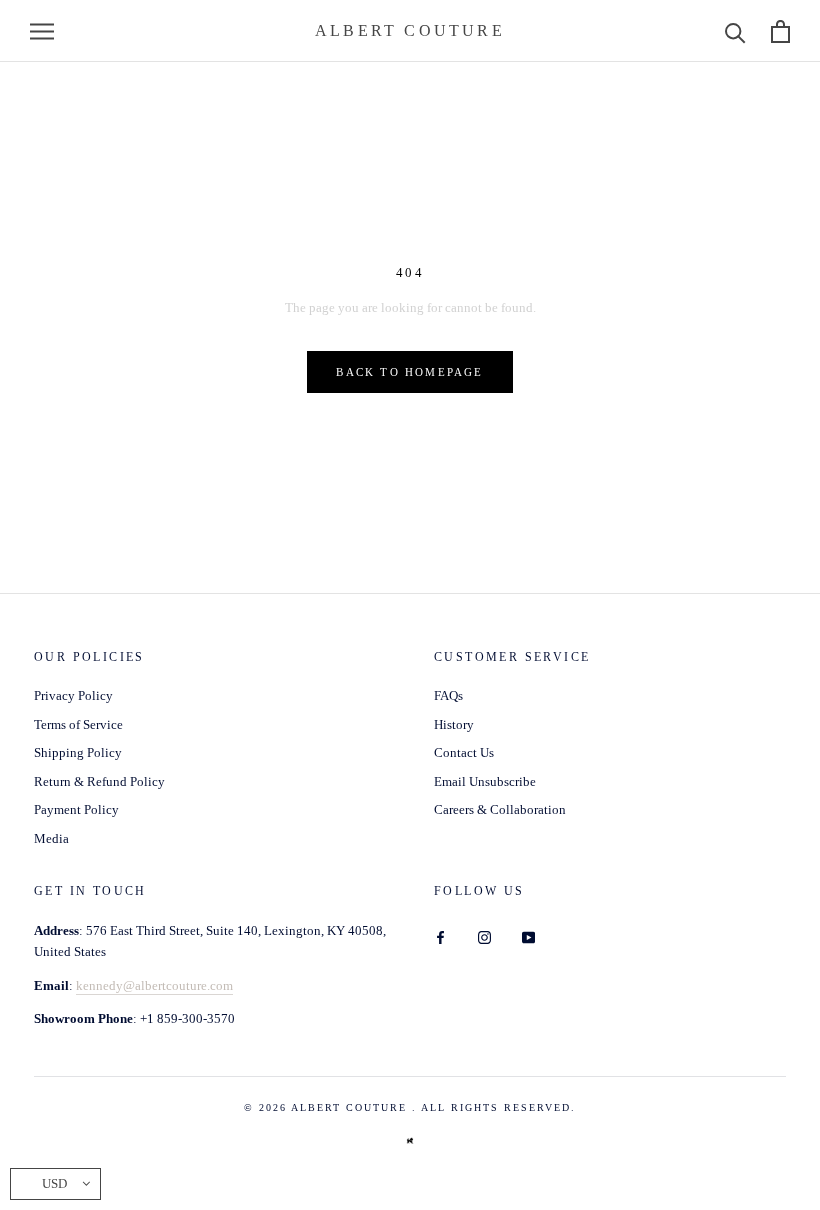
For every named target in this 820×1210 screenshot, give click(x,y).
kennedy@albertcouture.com (154, 985)
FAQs (448, 695)
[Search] (735, 31)
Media (51, 838)
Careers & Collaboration (500, 809)
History (454, 724)
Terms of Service (78, 724)
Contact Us (464, 752)
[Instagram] (484, 936)
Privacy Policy (73, 695)
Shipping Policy (78, 752)
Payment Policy (76, 809)
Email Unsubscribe (485, 781)
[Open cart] (780, 31)
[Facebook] (440, 936)
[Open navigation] (42, 31)
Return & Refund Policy (99, 781)
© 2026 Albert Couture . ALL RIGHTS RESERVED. (410, 1107)
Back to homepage (409, 372)
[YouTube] (528, 936)
